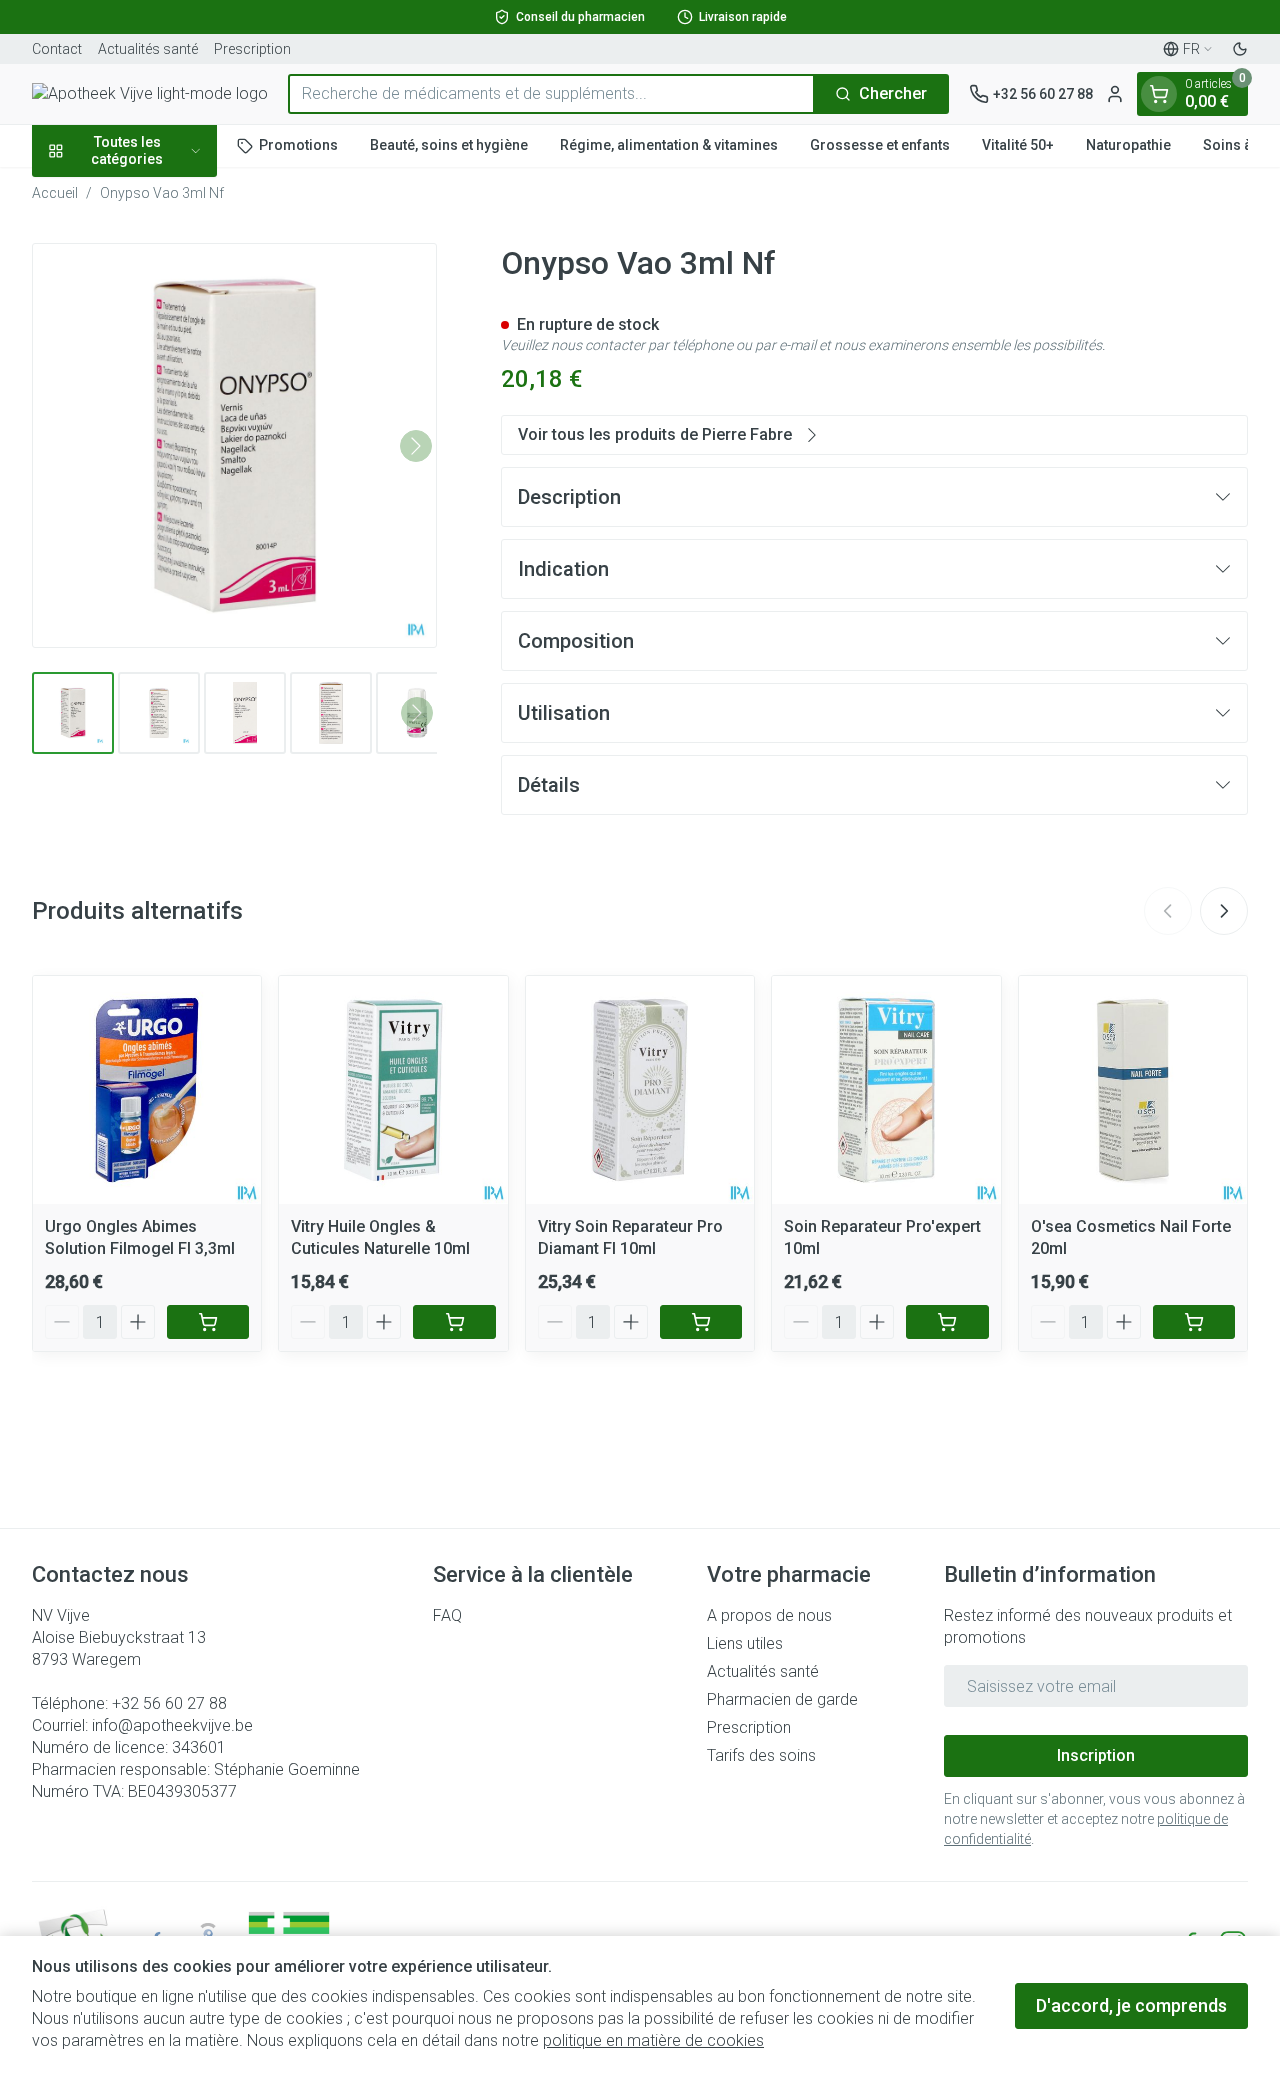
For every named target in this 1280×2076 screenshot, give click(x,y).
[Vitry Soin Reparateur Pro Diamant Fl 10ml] (640, 1090)
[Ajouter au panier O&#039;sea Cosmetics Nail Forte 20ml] (1194, 1322)
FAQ (447, 1615)
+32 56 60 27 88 (169, 1703)
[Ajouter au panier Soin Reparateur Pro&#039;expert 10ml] (947, 1322)
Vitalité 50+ (1018, 145)
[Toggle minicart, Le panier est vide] (1159, 94)
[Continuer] (416, 446)
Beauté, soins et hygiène (449, 145)
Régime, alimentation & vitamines (669, 145)
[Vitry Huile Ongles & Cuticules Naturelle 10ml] (393, 1090)
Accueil (55, 193)
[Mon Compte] (1115, 94)
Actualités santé (148, 49)
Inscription (1096, 1755)
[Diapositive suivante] (1224, 911)
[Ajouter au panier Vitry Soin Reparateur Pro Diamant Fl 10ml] (701, 1322)
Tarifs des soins (761, 1755)
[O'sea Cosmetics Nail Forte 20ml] (1133, 1090)
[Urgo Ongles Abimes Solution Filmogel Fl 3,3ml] (147, 1090)
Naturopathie (1128, 145)
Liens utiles (745, 1643)
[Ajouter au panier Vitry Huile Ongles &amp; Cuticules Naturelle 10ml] (454, 1322)
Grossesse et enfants (880, 145)
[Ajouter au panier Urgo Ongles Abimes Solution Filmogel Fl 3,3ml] (208, 1322)
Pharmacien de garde (782, 1699)
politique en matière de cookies (653, 2040)
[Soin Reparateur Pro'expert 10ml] (886, 1090)
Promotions (298, 145)
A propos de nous (769, 1615)
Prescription (252, 49)
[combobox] (551, 94)
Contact (57, 49)
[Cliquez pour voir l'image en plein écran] (234, 445)
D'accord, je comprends (1131, 2005)
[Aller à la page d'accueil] (150, 94)
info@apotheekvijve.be (172, 1725)
